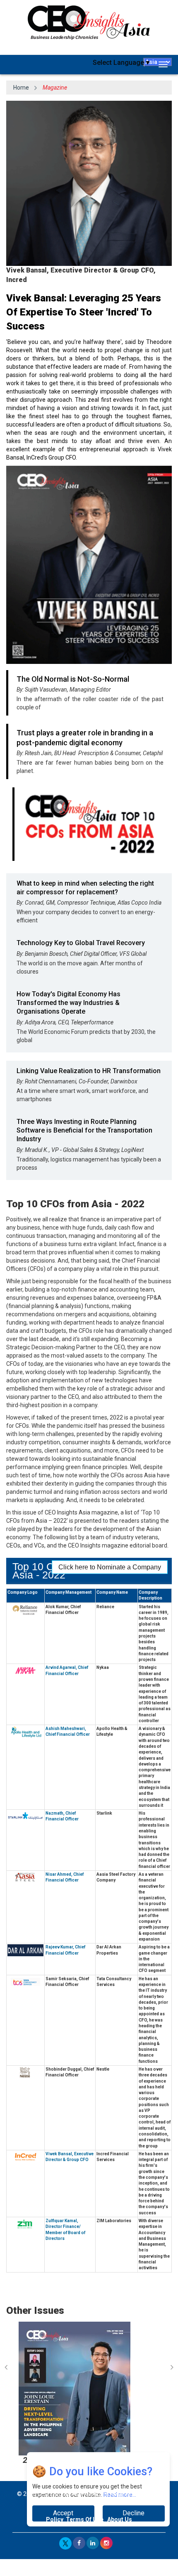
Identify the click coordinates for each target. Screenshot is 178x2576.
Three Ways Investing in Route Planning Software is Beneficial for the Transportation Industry (84, 1130)
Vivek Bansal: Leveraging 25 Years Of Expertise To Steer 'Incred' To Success (84, 312)
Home (21, 88)
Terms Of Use (85, 2519)
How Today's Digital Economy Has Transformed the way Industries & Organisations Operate (69, 1003)
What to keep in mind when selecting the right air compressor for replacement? (85, 888)
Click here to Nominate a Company (110, 1567)
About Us (120, 2519)
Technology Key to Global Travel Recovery (81, 943)
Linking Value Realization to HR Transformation (89, 1071)
